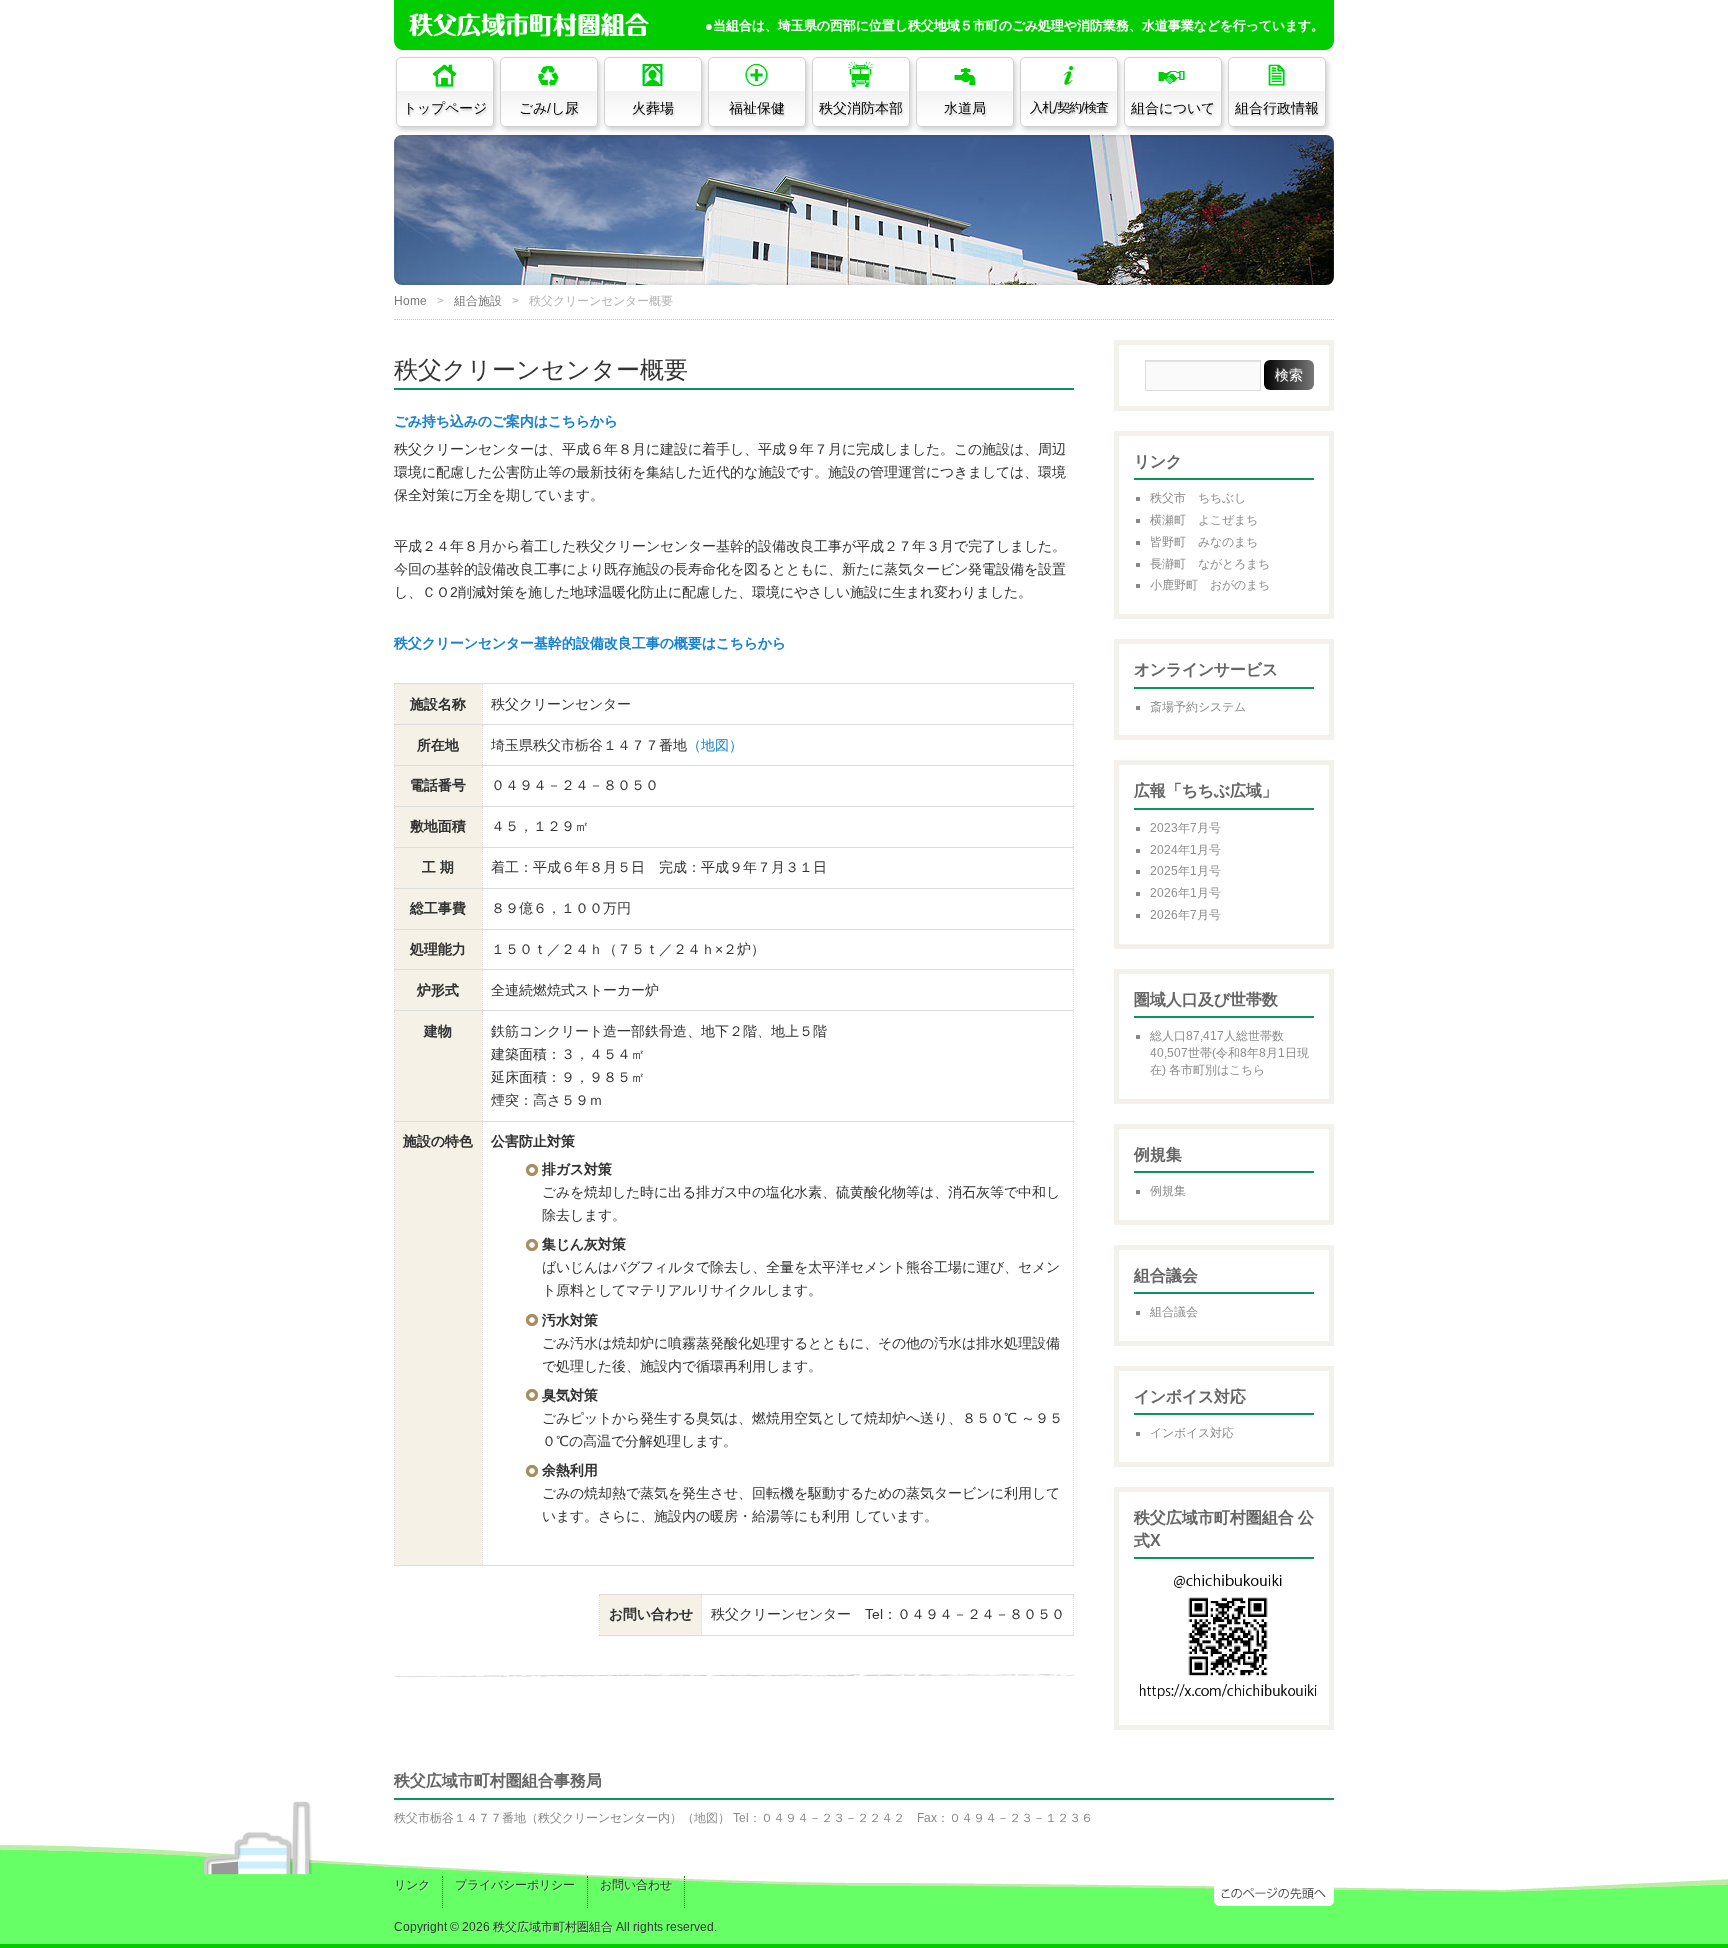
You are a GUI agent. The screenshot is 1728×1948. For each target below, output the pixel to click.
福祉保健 (757, 108)
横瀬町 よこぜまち (1204, 520)
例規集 (1168, 1191)
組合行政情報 (1277, 108)
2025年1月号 (1185, 871)
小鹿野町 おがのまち (1210, 585)
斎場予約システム (1198, 707)
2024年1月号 (1185, 850)
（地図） (715, 745)
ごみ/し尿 (549, 108)
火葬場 (653, 108)
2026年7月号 (1185, 915)
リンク (412, 1885)
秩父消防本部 (861, 108)
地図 (706, 1818)
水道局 (965, 108)
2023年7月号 (1185, 828)
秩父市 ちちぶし (1198, 498)
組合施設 (478, 301)
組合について (1173, 108)
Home (410, 301)
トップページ (445, 108)
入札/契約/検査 (1069, 108)
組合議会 (1174, 1312)
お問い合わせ (636, 1885)
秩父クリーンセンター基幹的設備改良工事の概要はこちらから (590, 643)
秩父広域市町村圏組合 (553, 1927)
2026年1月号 (1185, 893)
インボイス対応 (1192, 1433)
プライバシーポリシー (515, 1885)
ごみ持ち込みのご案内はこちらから (506, 421)
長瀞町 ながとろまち (1210, 564)
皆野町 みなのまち (1204, 542)
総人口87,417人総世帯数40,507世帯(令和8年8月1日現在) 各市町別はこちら (1229, 1053)
